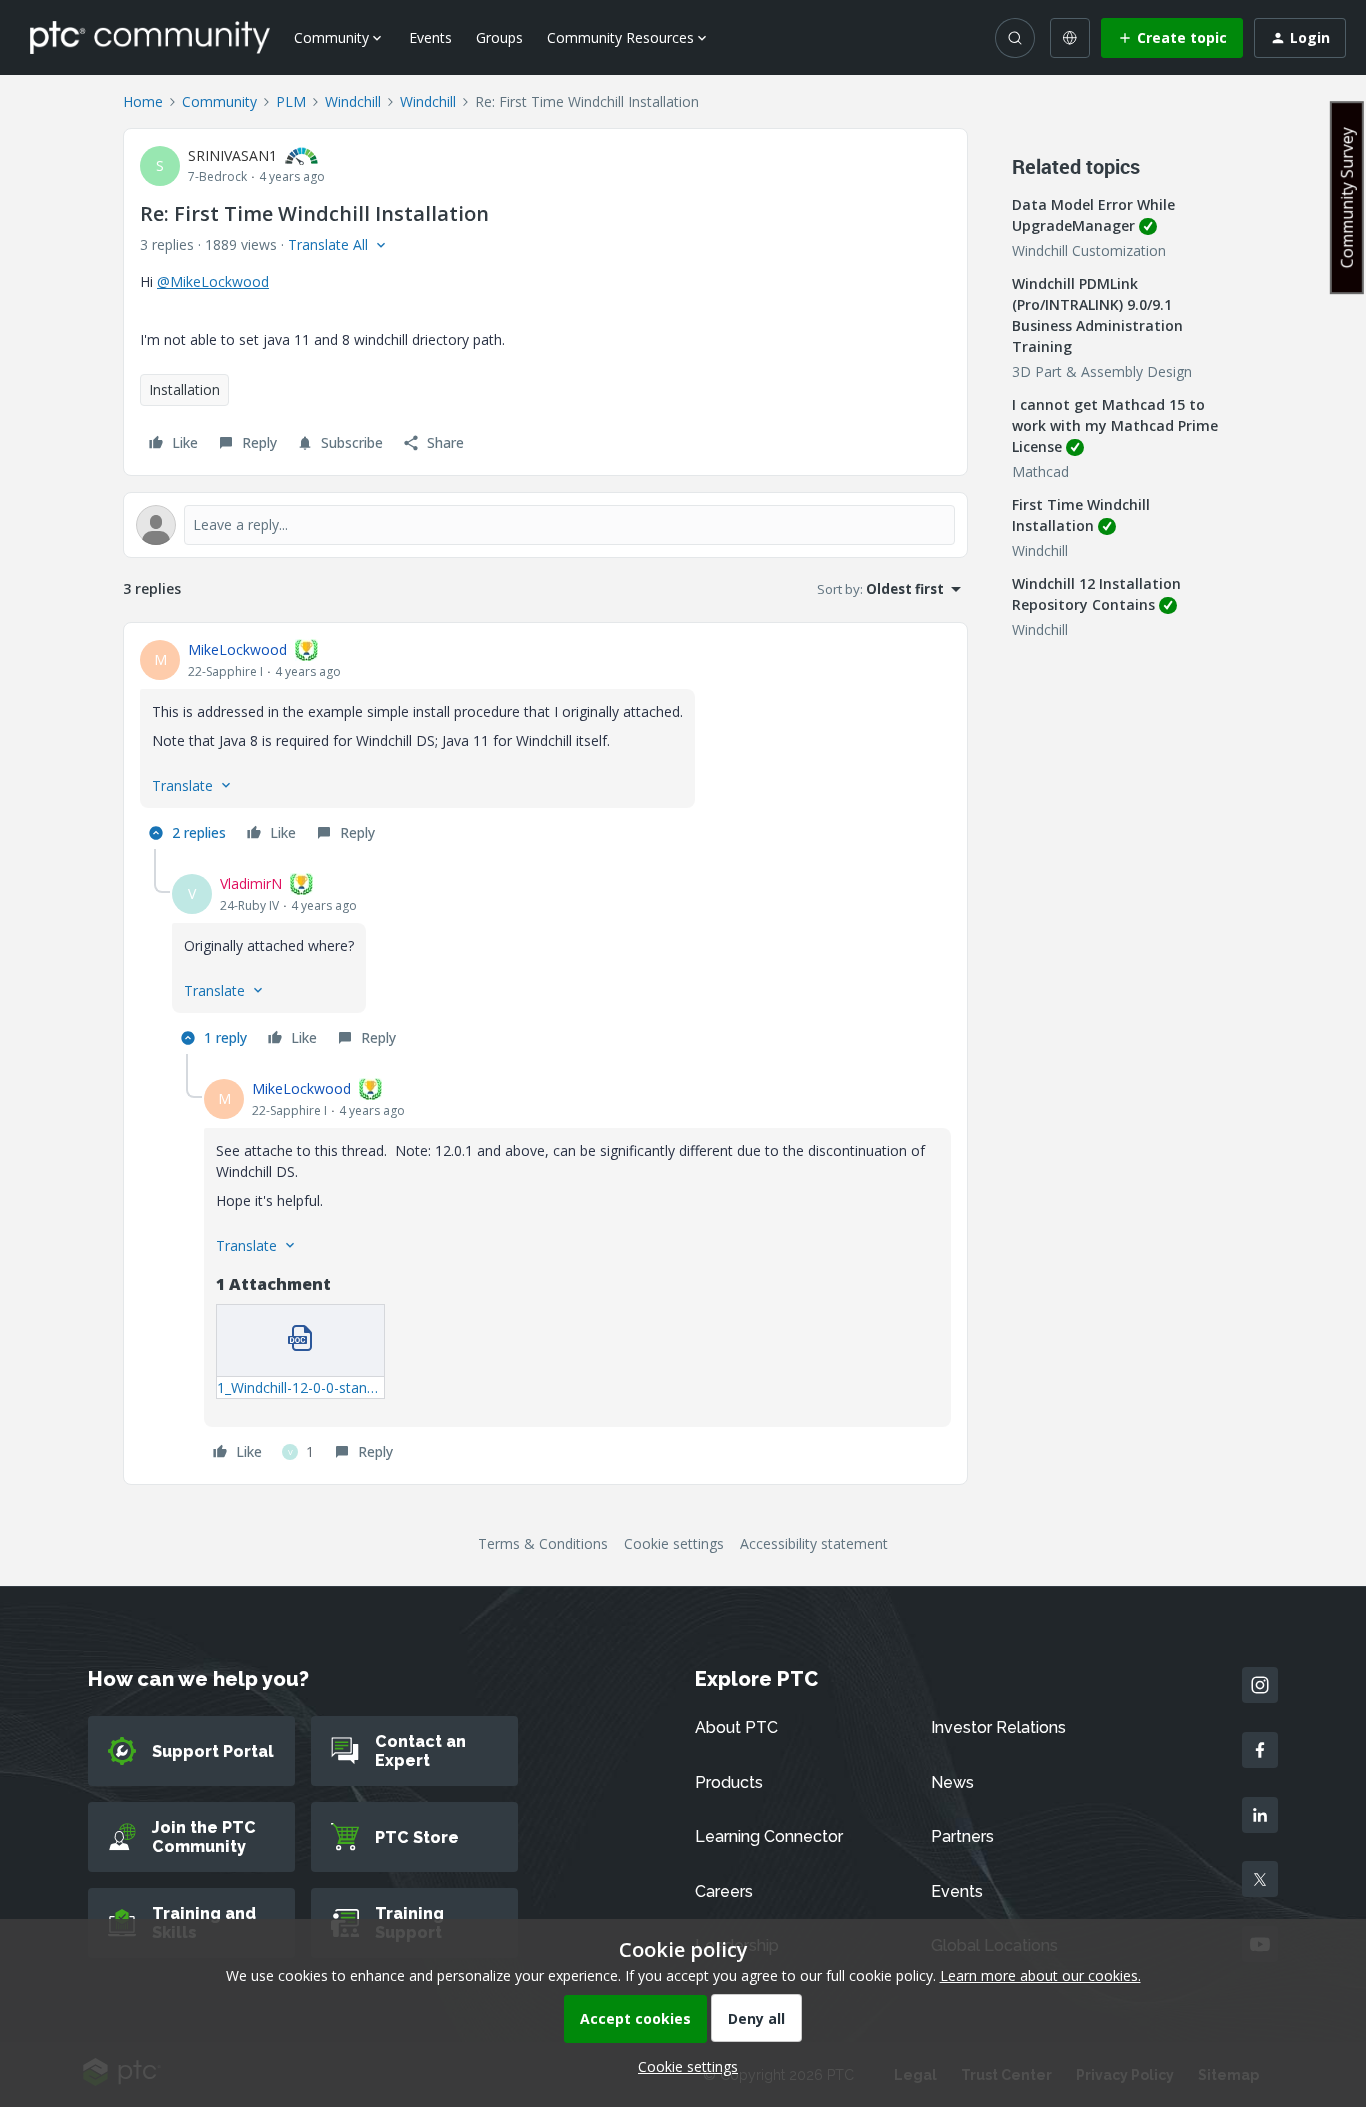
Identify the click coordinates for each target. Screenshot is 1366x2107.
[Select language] (1070, 38)
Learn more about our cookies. (1040, 1975)
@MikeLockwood (213, 281)
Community (219, 101)
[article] (545, 744)
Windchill (353, 101)
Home (143, 101)
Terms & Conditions (543, 1543)
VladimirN (251, 883)
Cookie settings (674, 1543)
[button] (1172, 38)
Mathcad (1040, 471)
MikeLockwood (237, 649)
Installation (184, 389)
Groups (499, 37)
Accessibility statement (814, 1543)
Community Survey (1347, 197)
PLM (291, 101)
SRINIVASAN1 (232, 155)
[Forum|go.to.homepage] (150, 37)
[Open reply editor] (545, 525)
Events (430, 37)
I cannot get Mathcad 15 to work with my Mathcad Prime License (1115, 425)
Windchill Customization (1089, 250)
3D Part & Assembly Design (1102, 371)
